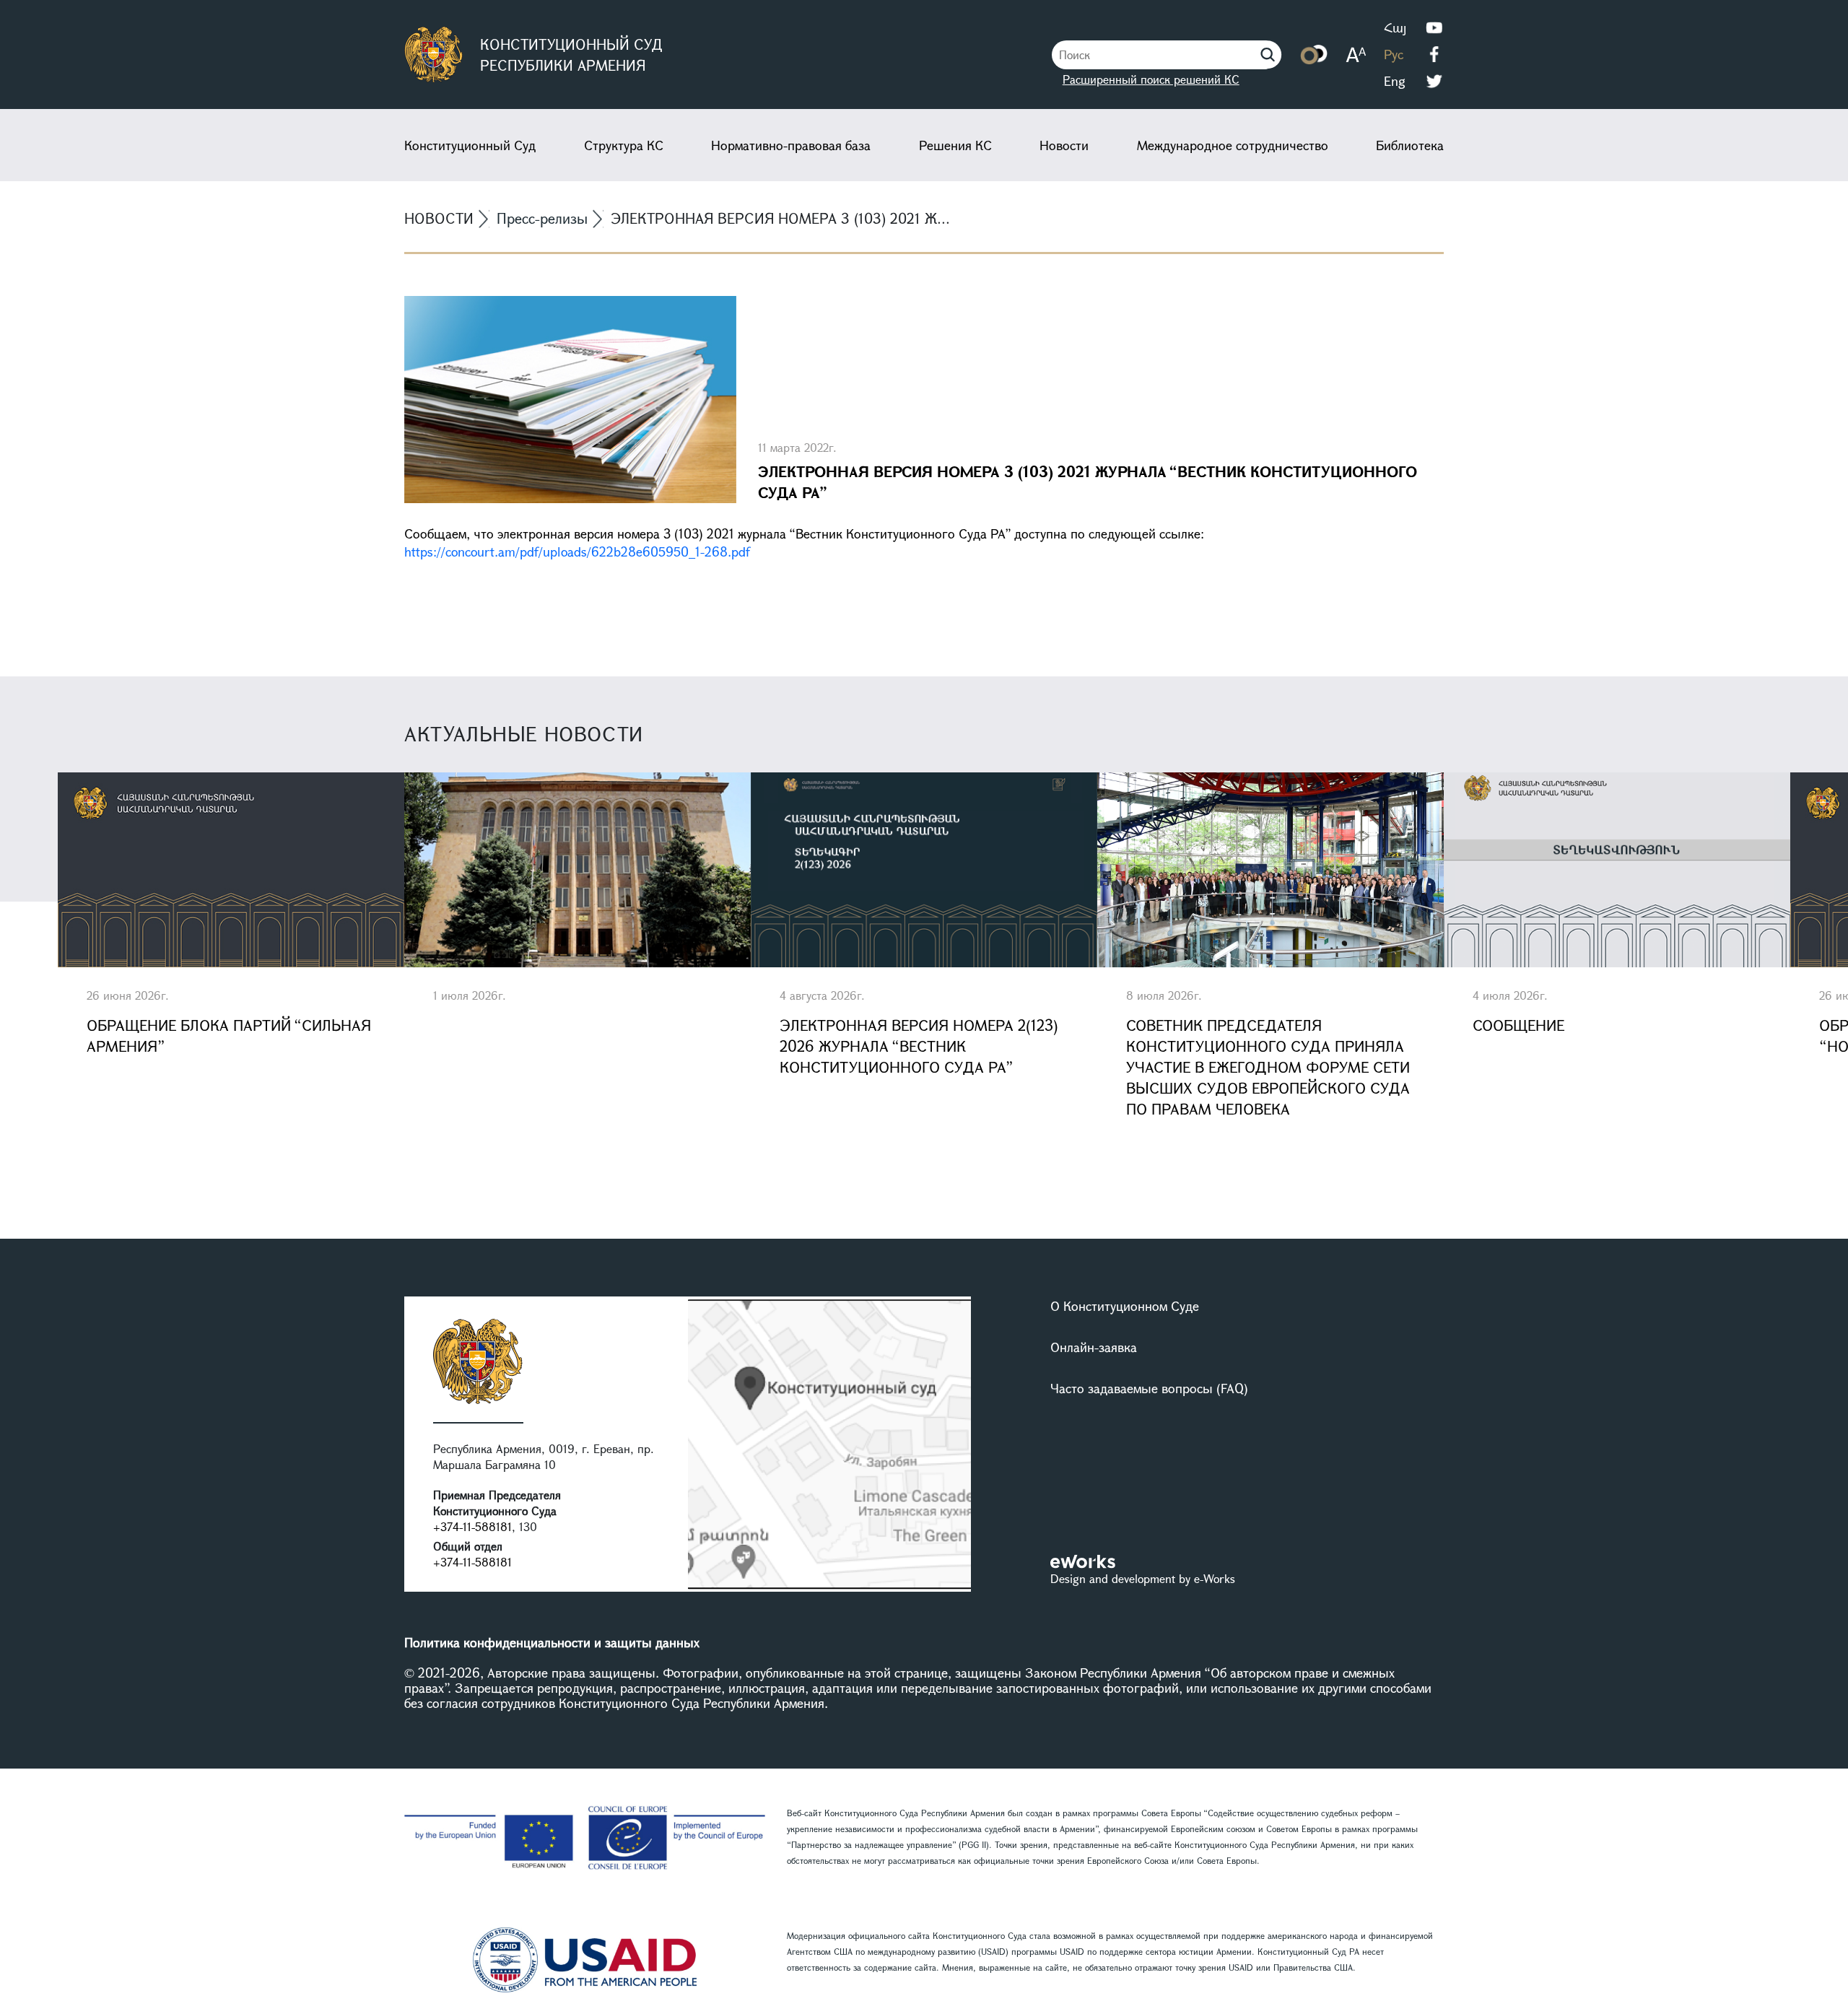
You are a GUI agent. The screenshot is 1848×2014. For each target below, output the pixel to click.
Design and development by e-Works (1143, 1578)
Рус (1394, 54)
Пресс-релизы (542, 218)
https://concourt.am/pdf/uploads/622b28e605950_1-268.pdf (577, 552)
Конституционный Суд (470, 145)
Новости (1064, 145)
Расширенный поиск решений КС (1151, 79)
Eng (1395, 81)
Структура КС (624, 145)
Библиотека (1410, 145)
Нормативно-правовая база (791, 145)
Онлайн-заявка (1094, 1347)
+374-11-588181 (472, 1526)
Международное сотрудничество (1233, 145)
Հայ (1395, 27)
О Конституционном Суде (1125, 1306)
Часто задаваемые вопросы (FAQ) (1149, 1388)
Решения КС (955, 145)
